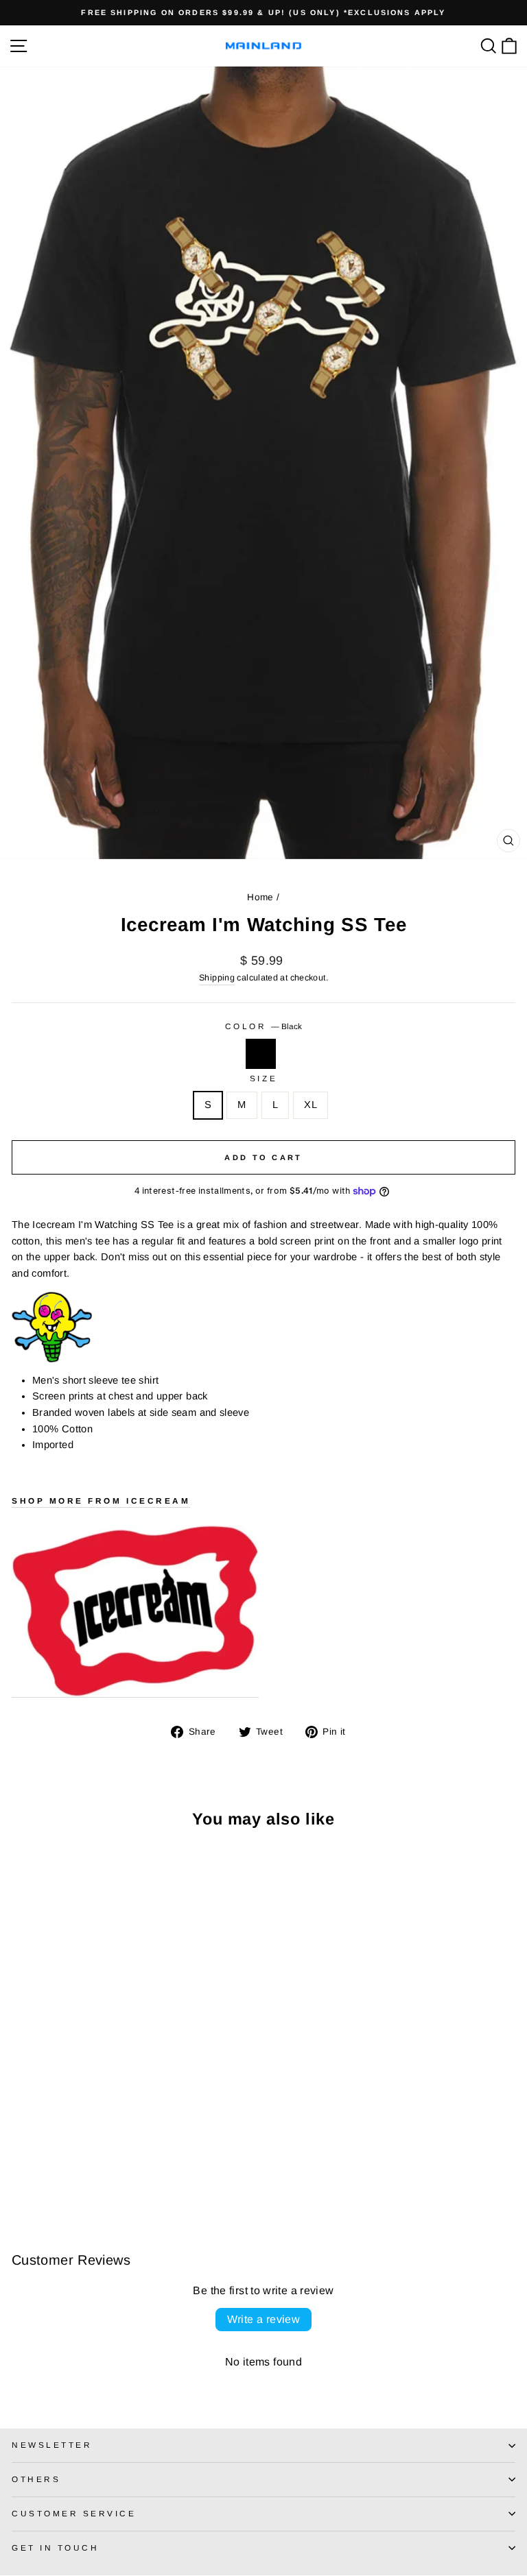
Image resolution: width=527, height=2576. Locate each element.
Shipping (217, 978)
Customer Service (74, 2513)
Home (260, 897)
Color (263, 1026)
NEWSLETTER (52, 2445)
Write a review (264, 2319)
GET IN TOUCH (55, 2548)
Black (261, 1054)
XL (311, 1105)
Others (36, 2479)
